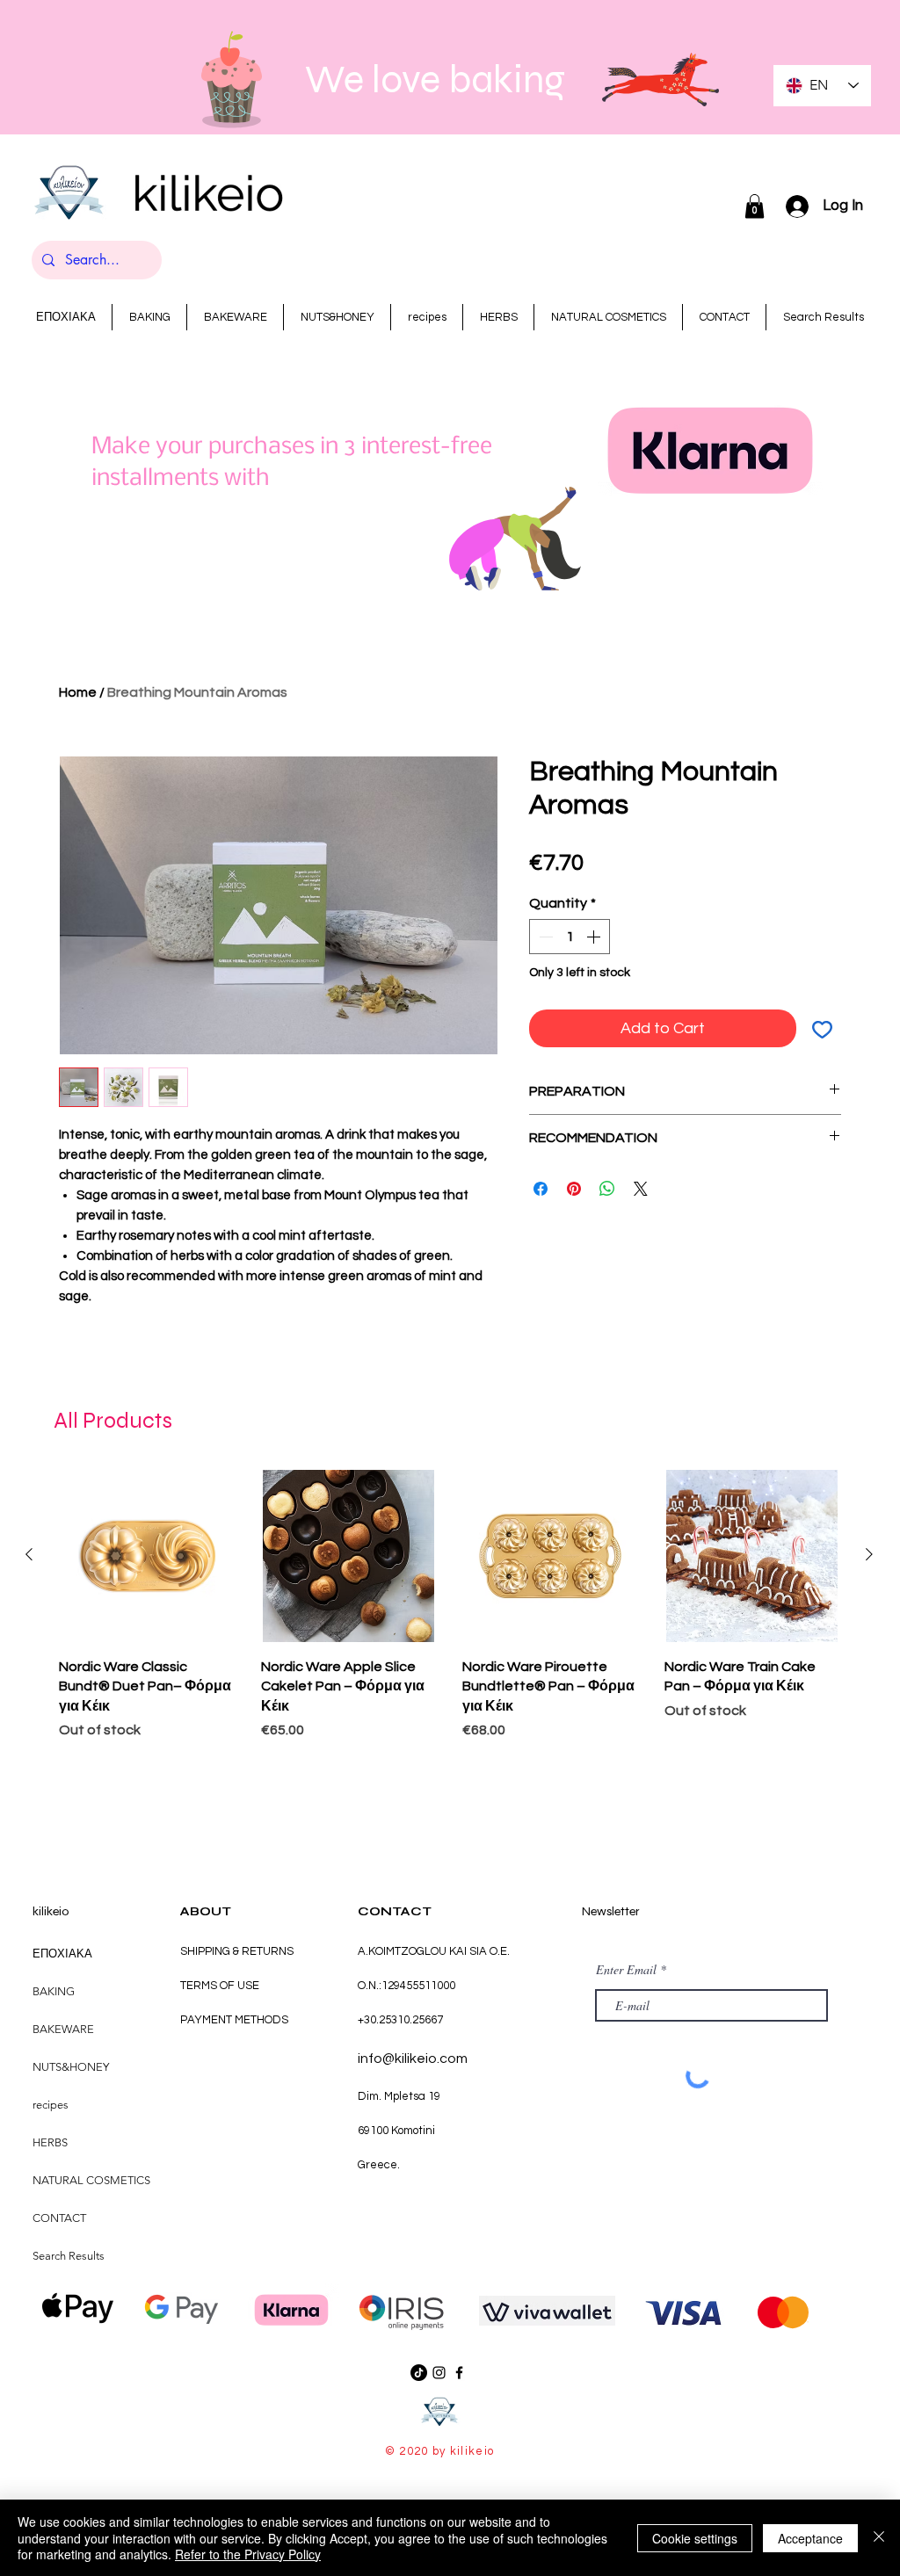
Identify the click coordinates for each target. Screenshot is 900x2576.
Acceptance (810, 2538)
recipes (51, 2105)
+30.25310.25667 (400, 2020)
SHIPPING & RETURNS (237, 1951)
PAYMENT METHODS (234, 2020)
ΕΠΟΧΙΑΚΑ (62, 1954)
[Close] (879, 2538)
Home (78, 692)
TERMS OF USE (220, 1986)
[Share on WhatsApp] (607, 1189)
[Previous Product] (29, 1554)
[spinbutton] (570, 937)
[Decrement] (544, 937)
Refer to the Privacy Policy (248, 2554)
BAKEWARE (63, 2029)
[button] (755, 206)
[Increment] (595, 937)
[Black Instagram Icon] (439, 2373)
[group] (449, 1607)
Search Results (69, 2256)
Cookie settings (695, 2538)
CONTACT (59, 2218)
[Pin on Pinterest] (574, 1189)
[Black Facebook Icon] (459, 2373)
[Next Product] (869, 1554)
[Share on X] (641, 1189)
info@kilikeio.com (413, 2059)
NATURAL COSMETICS (91, 2180)
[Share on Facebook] (541, 1189)
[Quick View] (147, 1556)
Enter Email (626, 1970)
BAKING (54, 1991)
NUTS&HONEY (71, 2067)
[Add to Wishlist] (822, 1028)
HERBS (50, 2142)
